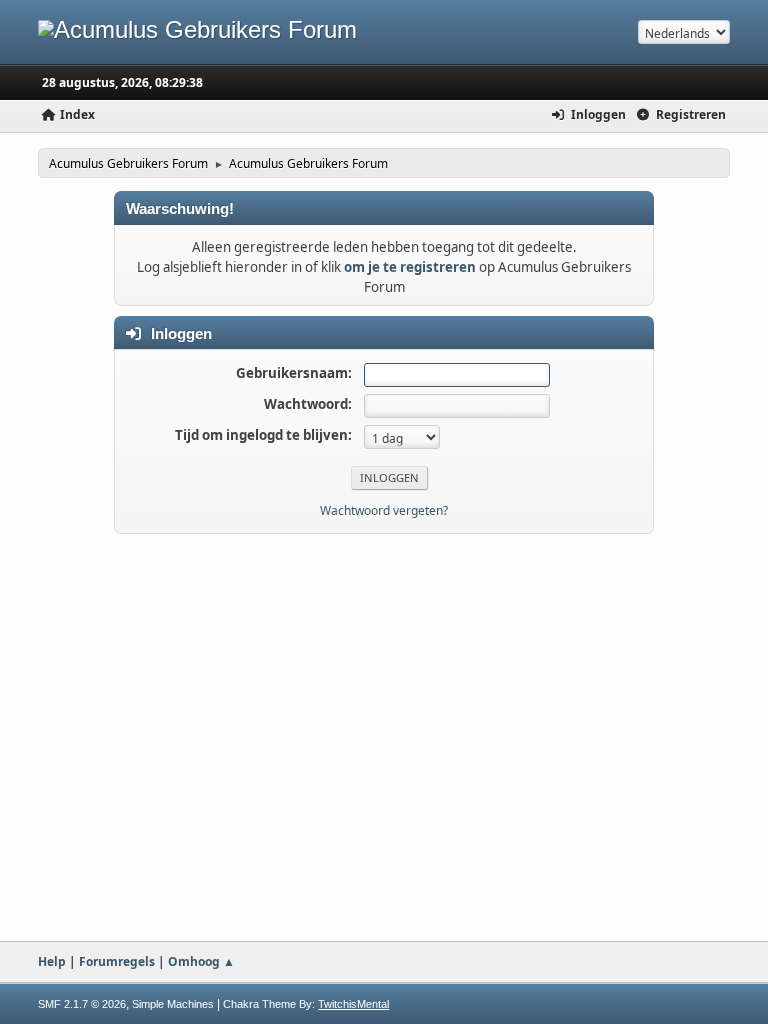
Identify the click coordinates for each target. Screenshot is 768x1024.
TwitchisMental (353, 1004)
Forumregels (117, 961)
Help (52, 961)
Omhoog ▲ (201, 961)
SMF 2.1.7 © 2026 (82, 1004)
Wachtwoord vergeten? (384, 510)
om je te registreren (410, 267)
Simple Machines (173, 1004)
